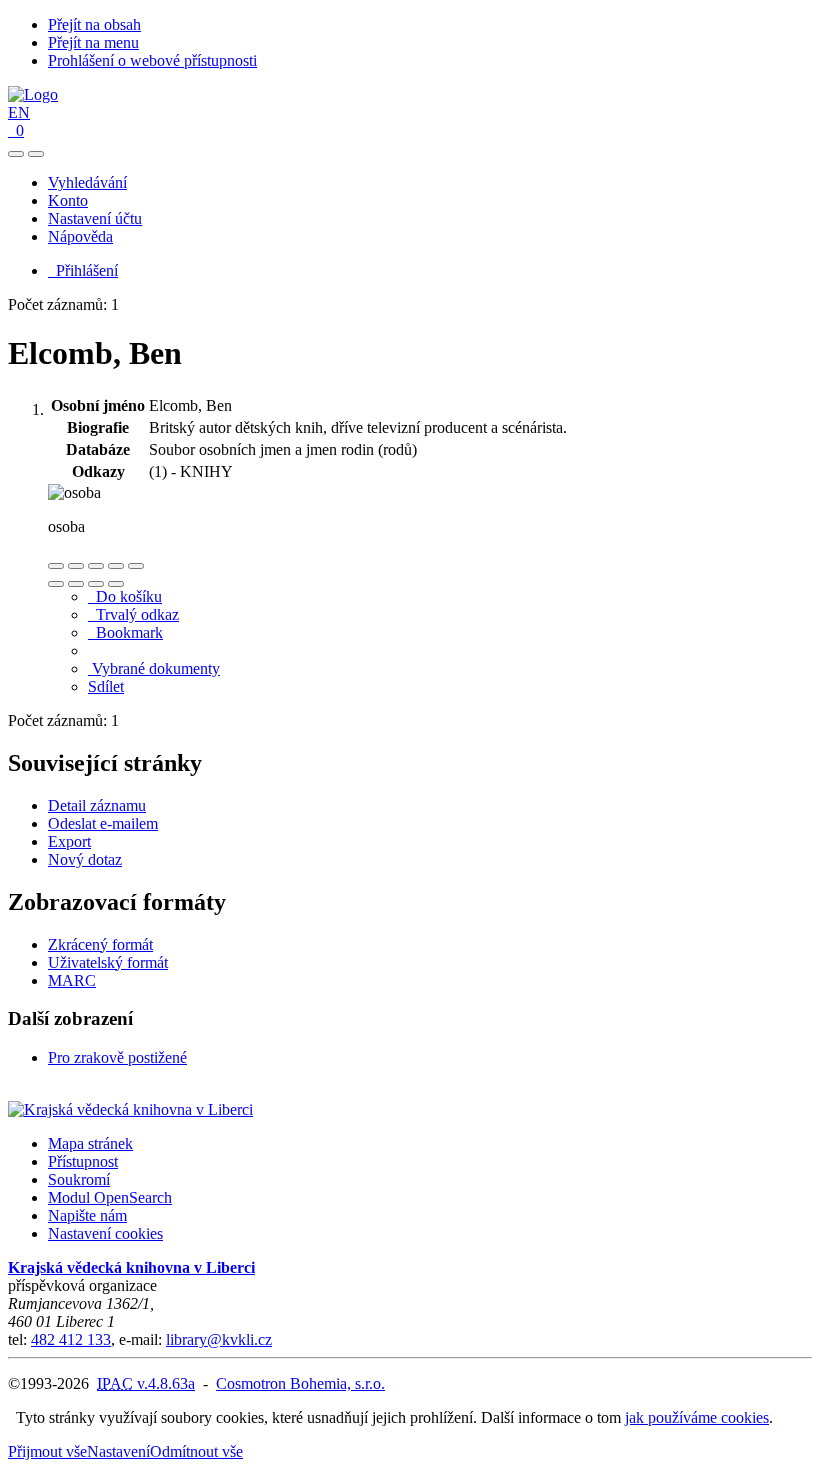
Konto (68, 200)
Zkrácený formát (100, 944)
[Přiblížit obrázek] (56, 566)
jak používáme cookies (697, 1417)
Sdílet (106, 686)
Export (69, 841)
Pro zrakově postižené (117, 1057)
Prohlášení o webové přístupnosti (152, 60)
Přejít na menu (93, 42)
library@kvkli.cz (219, 1339)
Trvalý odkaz (133, 614)
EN (19, 112)
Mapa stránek (90, 1143)
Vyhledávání (87, 182)
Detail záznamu (97, 805)
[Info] (136, 566)
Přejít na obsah (94, 24)
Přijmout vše (47, 1451)
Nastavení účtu (95, 218)
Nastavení (118, 1451)
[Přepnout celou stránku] (116, 566)
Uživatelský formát (108, 962)
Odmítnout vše (196, 1451)
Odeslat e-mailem (103, 823)
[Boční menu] (16, 154)
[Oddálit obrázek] (76, 566)
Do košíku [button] (125, 596)
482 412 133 (71, 1339)
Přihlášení (83, 270)
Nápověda (80, 236)
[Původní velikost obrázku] (96, 566)
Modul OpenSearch (110, 1197)
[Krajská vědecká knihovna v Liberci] (130, 1109)
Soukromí (79, 1179)
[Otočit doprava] (76, 584)
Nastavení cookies (105, 1233)
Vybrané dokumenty (154, 668)
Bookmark (125, 632)
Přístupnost (83, 1161)
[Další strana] (116, 584)
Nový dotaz (85, 859)
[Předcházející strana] (96, 584)
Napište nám (87, 1215)
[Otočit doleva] (56, 584)
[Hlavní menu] (36, 154)
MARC (72, 980)
